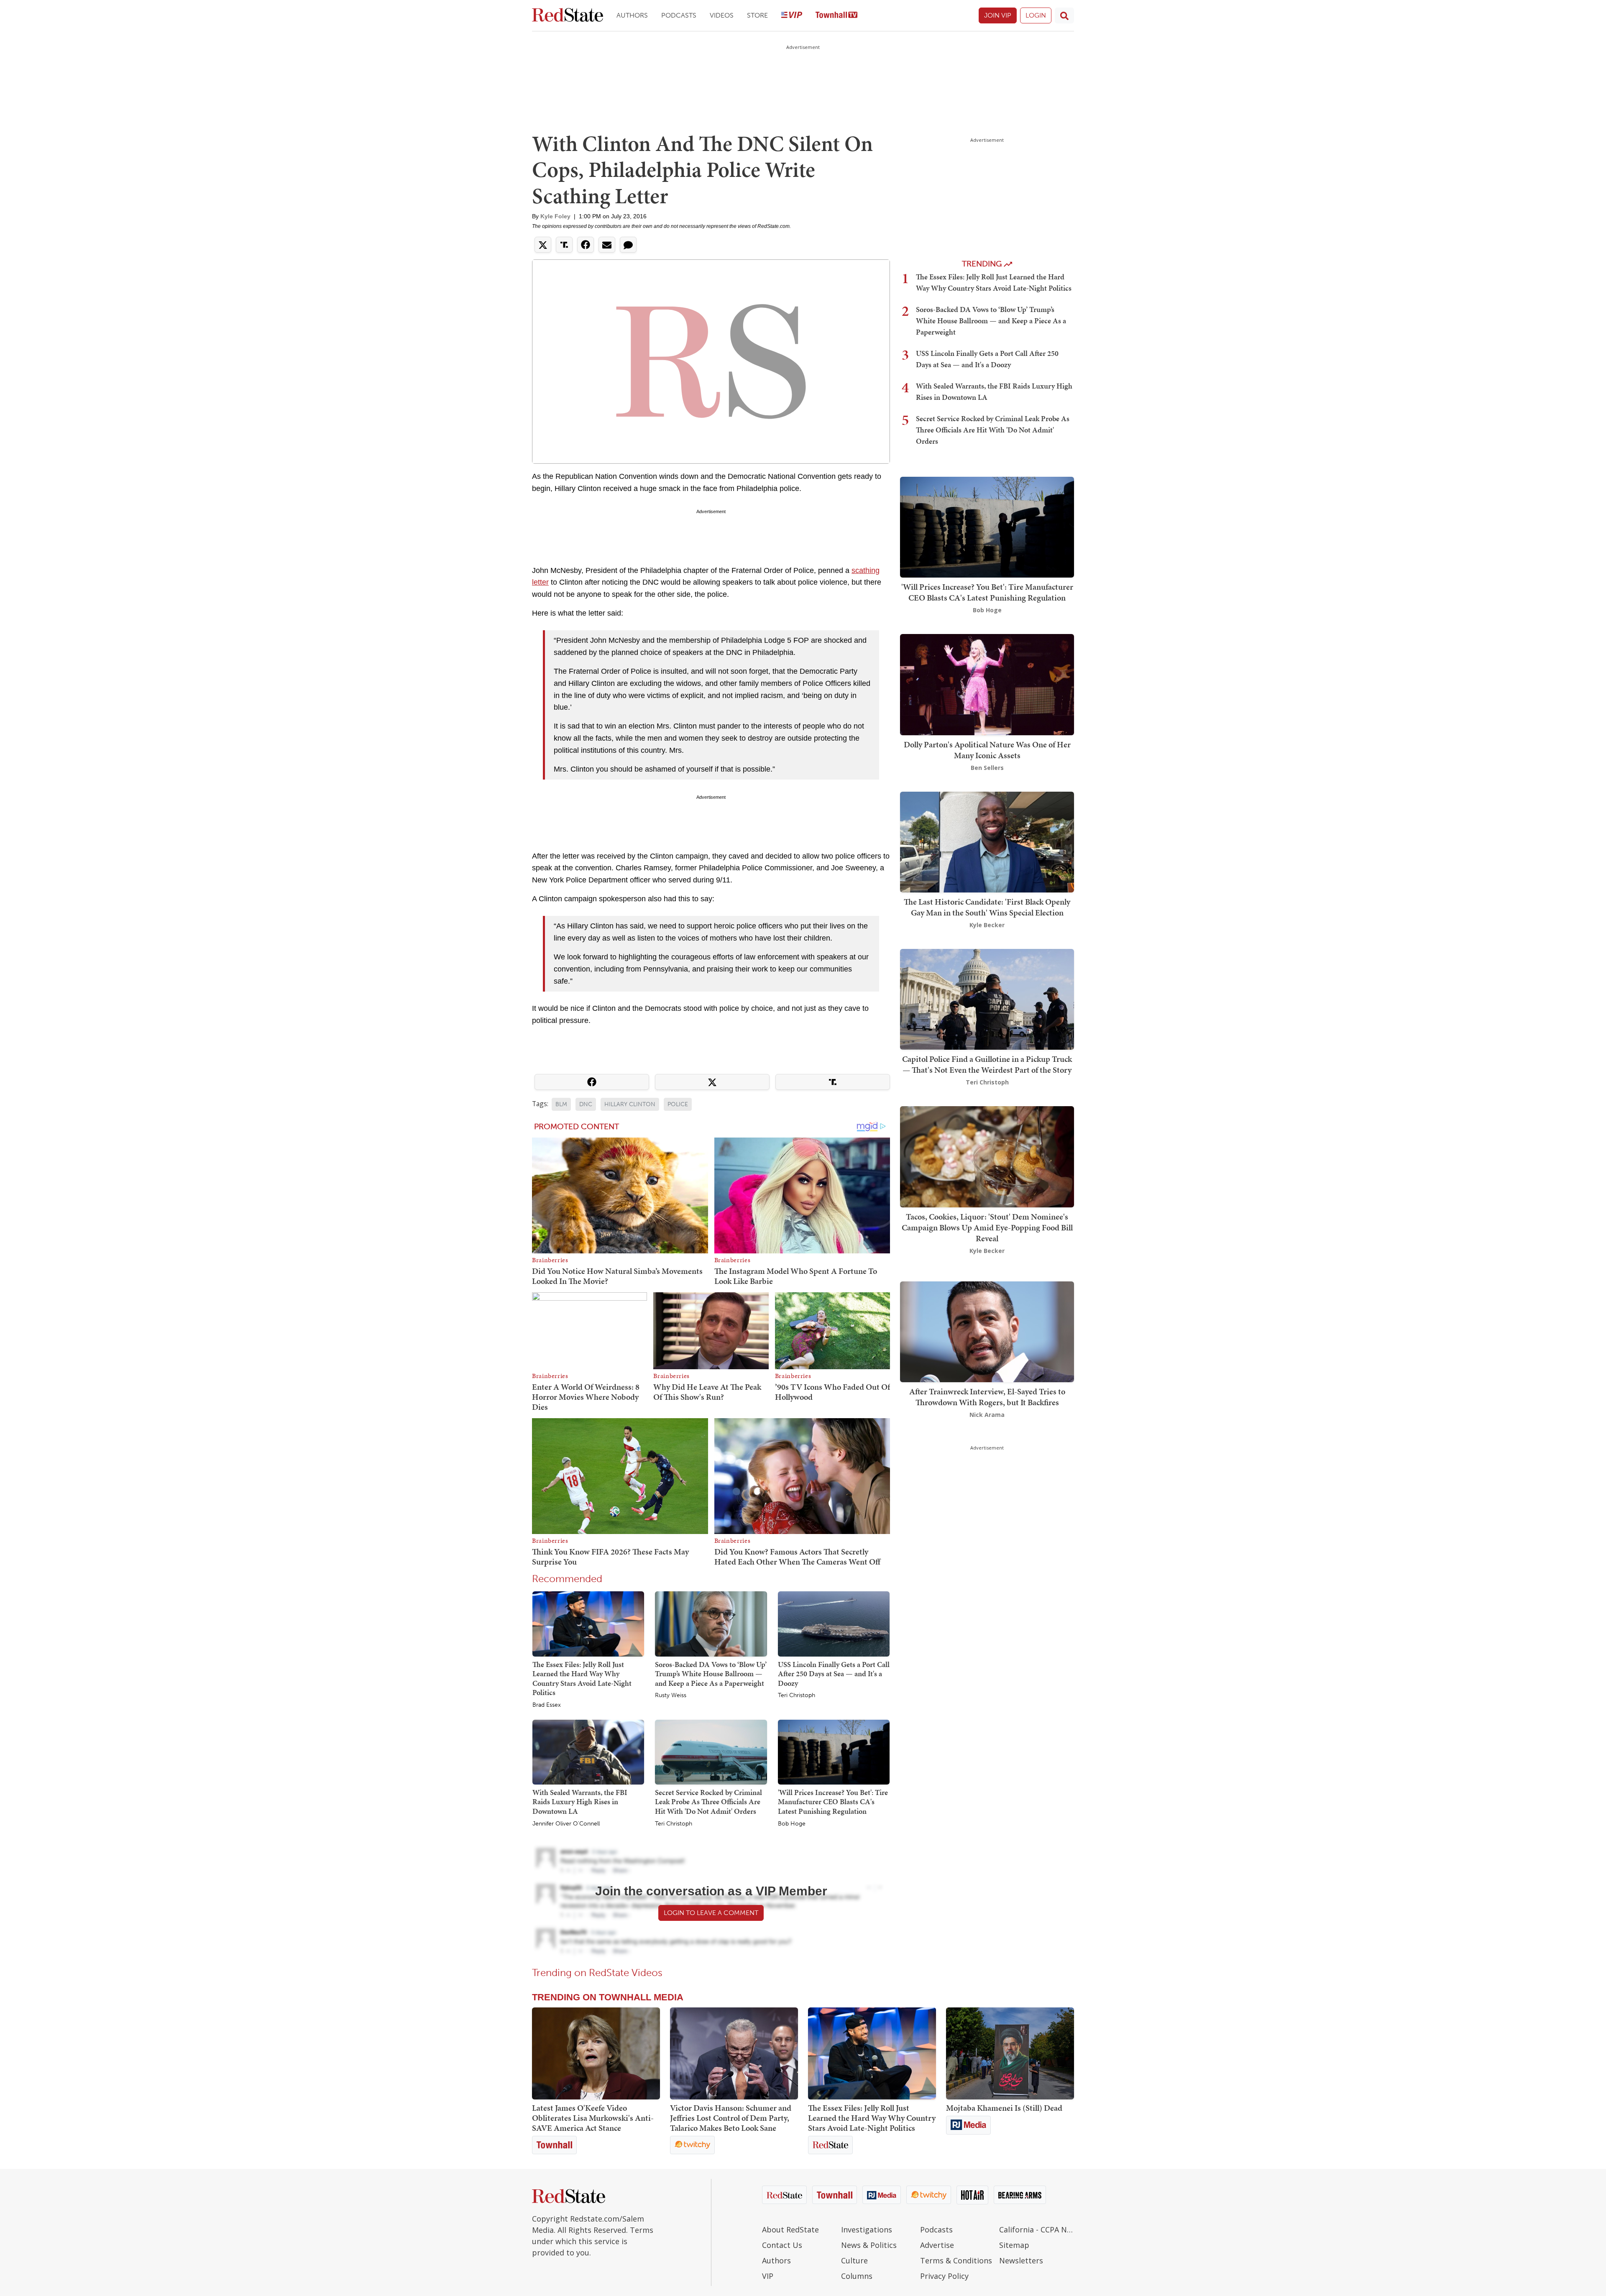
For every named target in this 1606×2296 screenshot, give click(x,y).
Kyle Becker (987, 925)
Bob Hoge (792, 1824)
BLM (561, 1104)
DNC (586, 1104)
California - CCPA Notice (1037, 2230)
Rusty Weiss (671, 1695)
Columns (857, 2276)
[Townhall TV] (836, 16)
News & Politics (869, 2245)
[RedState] (568, 16)
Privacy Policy (944, 2276)
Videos (722, 15)
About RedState (790, 2230)
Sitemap (1014, 2245)
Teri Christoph (797, 1695)
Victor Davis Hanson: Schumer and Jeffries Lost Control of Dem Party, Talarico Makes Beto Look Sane (731, 2118)
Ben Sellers (987, 768)
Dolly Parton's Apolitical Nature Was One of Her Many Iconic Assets (987, 750)
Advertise (937, 2245)
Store (757, 15)
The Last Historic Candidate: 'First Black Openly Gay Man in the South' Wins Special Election (987, 907)
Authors (632, 15)
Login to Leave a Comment (711, 1913)
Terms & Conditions (956, 2260)
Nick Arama (987, 1415)
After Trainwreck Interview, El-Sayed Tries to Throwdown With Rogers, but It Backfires (987, 1397)
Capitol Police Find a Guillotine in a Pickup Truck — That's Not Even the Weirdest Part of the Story (987, 1064)
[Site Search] (1064, 15)
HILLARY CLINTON (630, 1104)
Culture (854, 2260)
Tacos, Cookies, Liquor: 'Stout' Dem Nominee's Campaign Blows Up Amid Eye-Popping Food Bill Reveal (987, 1227)
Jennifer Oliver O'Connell (566, 1824)
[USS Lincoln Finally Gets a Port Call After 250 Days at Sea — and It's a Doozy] (834, 1624)
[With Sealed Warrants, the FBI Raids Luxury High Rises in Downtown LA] (588, 1751)
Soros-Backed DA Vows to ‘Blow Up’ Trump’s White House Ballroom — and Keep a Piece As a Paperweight (711, 1674)
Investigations (867, 2230)
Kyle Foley (555, 216)
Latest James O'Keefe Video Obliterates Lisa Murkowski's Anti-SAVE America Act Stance (593, 2118)
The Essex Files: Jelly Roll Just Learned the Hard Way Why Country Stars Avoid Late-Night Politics (582, 1679)
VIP (768, 2276)
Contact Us (782, 2245)
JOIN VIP (998, 15)
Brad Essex (547, 1705)
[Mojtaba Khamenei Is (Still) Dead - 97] (1010, 2053)
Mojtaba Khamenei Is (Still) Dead (1004, 2108)
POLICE (678, 1104)
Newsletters (1021, 2260)
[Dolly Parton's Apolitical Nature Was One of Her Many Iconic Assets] (987, 684)
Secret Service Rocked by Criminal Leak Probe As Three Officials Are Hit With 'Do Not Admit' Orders (708, 1802)
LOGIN (1036, 15)
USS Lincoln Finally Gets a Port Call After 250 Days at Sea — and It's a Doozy (834, 1674)
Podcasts (679, 15)
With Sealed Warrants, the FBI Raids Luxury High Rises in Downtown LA (580, 1802)
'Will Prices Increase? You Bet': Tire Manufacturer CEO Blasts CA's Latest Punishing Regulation (833, 1802)
